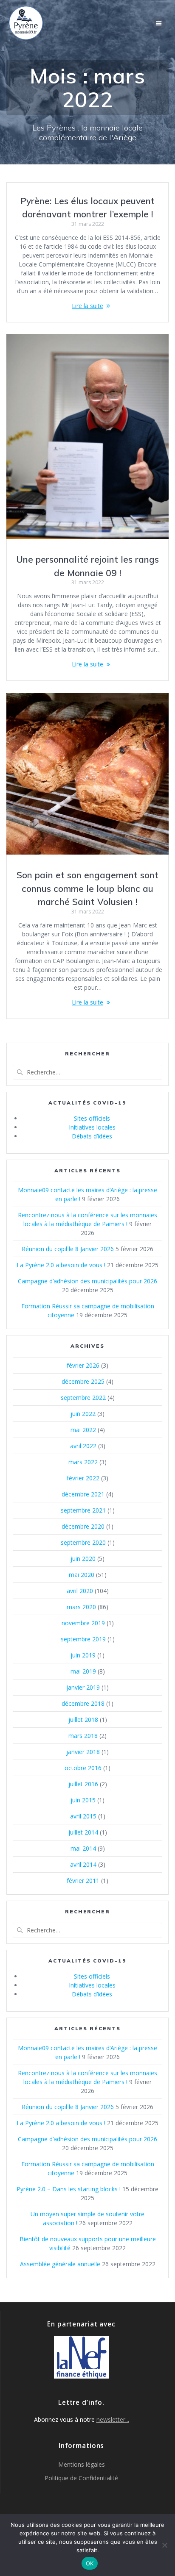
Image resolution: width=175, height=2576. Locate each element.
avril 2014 (83, 1864)
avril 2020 (80, 1591)
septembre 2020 (83, 1542)
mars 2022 (83, 1462)
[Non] (164, 2545)
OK (90, 2563)
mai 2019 (83, 1671)
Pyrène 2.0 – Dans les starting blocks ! (69, 2189)
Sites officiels (92, 1118)
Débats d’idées (92, 1136)
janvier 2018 (83, 1752)
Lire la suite (87, 306)
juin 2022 (83, 1414)
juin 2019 (83, 1655)
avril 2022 (83, 1446)
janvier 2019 (83, 1687)
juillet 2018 (83, 1720)
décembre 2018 (83, 1703)
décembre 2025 (83, 1381)
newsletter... (113, 2419)
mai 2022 (83, 1430)
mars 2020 (81, 1607)
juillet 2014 (83, 1832)
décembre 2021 (83, 1494)
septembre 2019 (83, 1639)
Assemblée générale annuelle (60, 2264)
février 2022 (83, 1478)
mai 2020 (82, 1575)
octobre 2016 (83, 1768)
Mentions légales (82, 2464)
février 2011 (83, 1881)
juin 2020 (83, 1559)
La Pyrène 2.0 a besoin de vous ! (61, 1265)
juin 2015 (83, 1800)
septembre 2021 (83, 1510)
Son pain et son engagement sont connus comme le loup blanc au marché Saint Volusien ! (87, 888)
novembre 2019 (83, 1623)
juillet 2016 (83, 1784)
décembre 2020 (83, 1526)
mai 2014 (83, 1848)
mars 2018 (83, 1736)
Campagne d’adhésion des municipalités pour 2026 (87, 1281)
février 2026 (83, 1365)
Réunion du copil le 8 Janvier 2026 (68, 1249)
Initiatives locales (92, 1127)
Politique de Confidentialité (81, 2478)
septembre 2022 (83, 1398)
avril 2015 (83, 1816)
